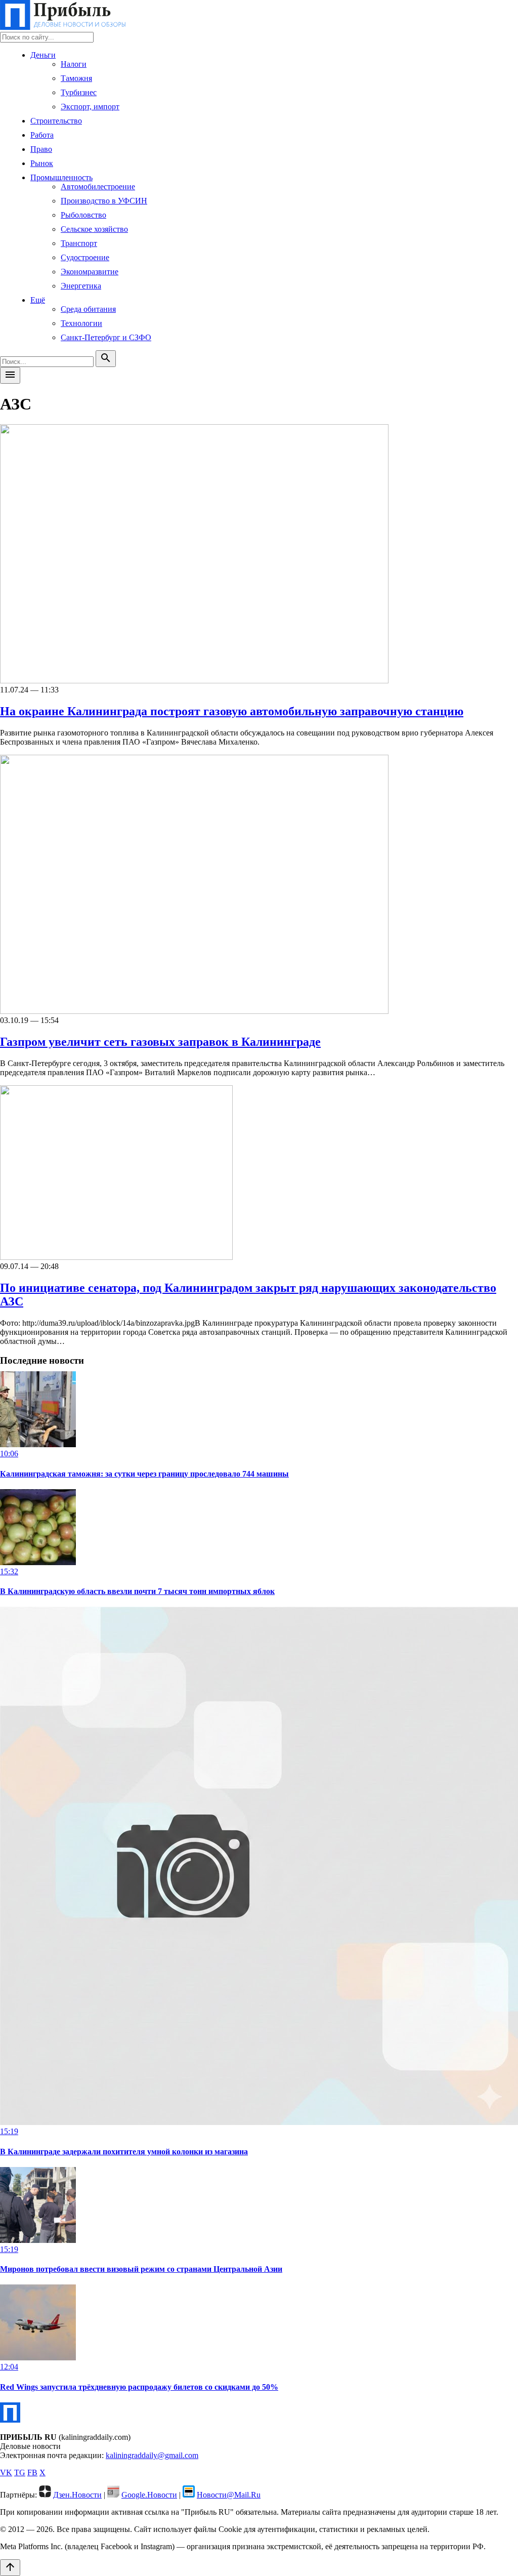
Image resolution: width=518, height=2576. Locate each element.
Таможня (76, 78)
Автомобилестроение (98, 187)
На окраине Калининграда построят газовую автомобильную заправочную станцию (232, 711)
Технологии (81, 323)
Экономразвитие (90, 272)
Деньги (43, 55)
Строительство (56, 121)
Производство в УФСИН (104, 201)
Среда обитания (88, 309)
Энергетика (81, 286)
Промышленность (61, 177)
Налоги (74, 64)
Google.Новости (149, 2495)
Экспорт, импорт (90, 107)
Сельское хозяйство (94, 229)
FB (32, 2472)
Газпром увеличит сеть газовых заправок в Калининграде (160, 1042)
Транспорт (79, 243)
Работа (42, 135)
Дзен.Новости (77, 2495)
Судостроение (85, 257)
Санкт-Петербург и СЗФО (106, 337)
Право (41, 149)
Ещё (38, 300)
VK (6, 2472)
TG (20, 2472)
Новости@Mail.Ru (229, 2495)
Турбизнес (79, 92)
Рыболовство (83, 215)
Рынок (42, 163)
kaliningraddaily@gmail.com (152, 2455)
